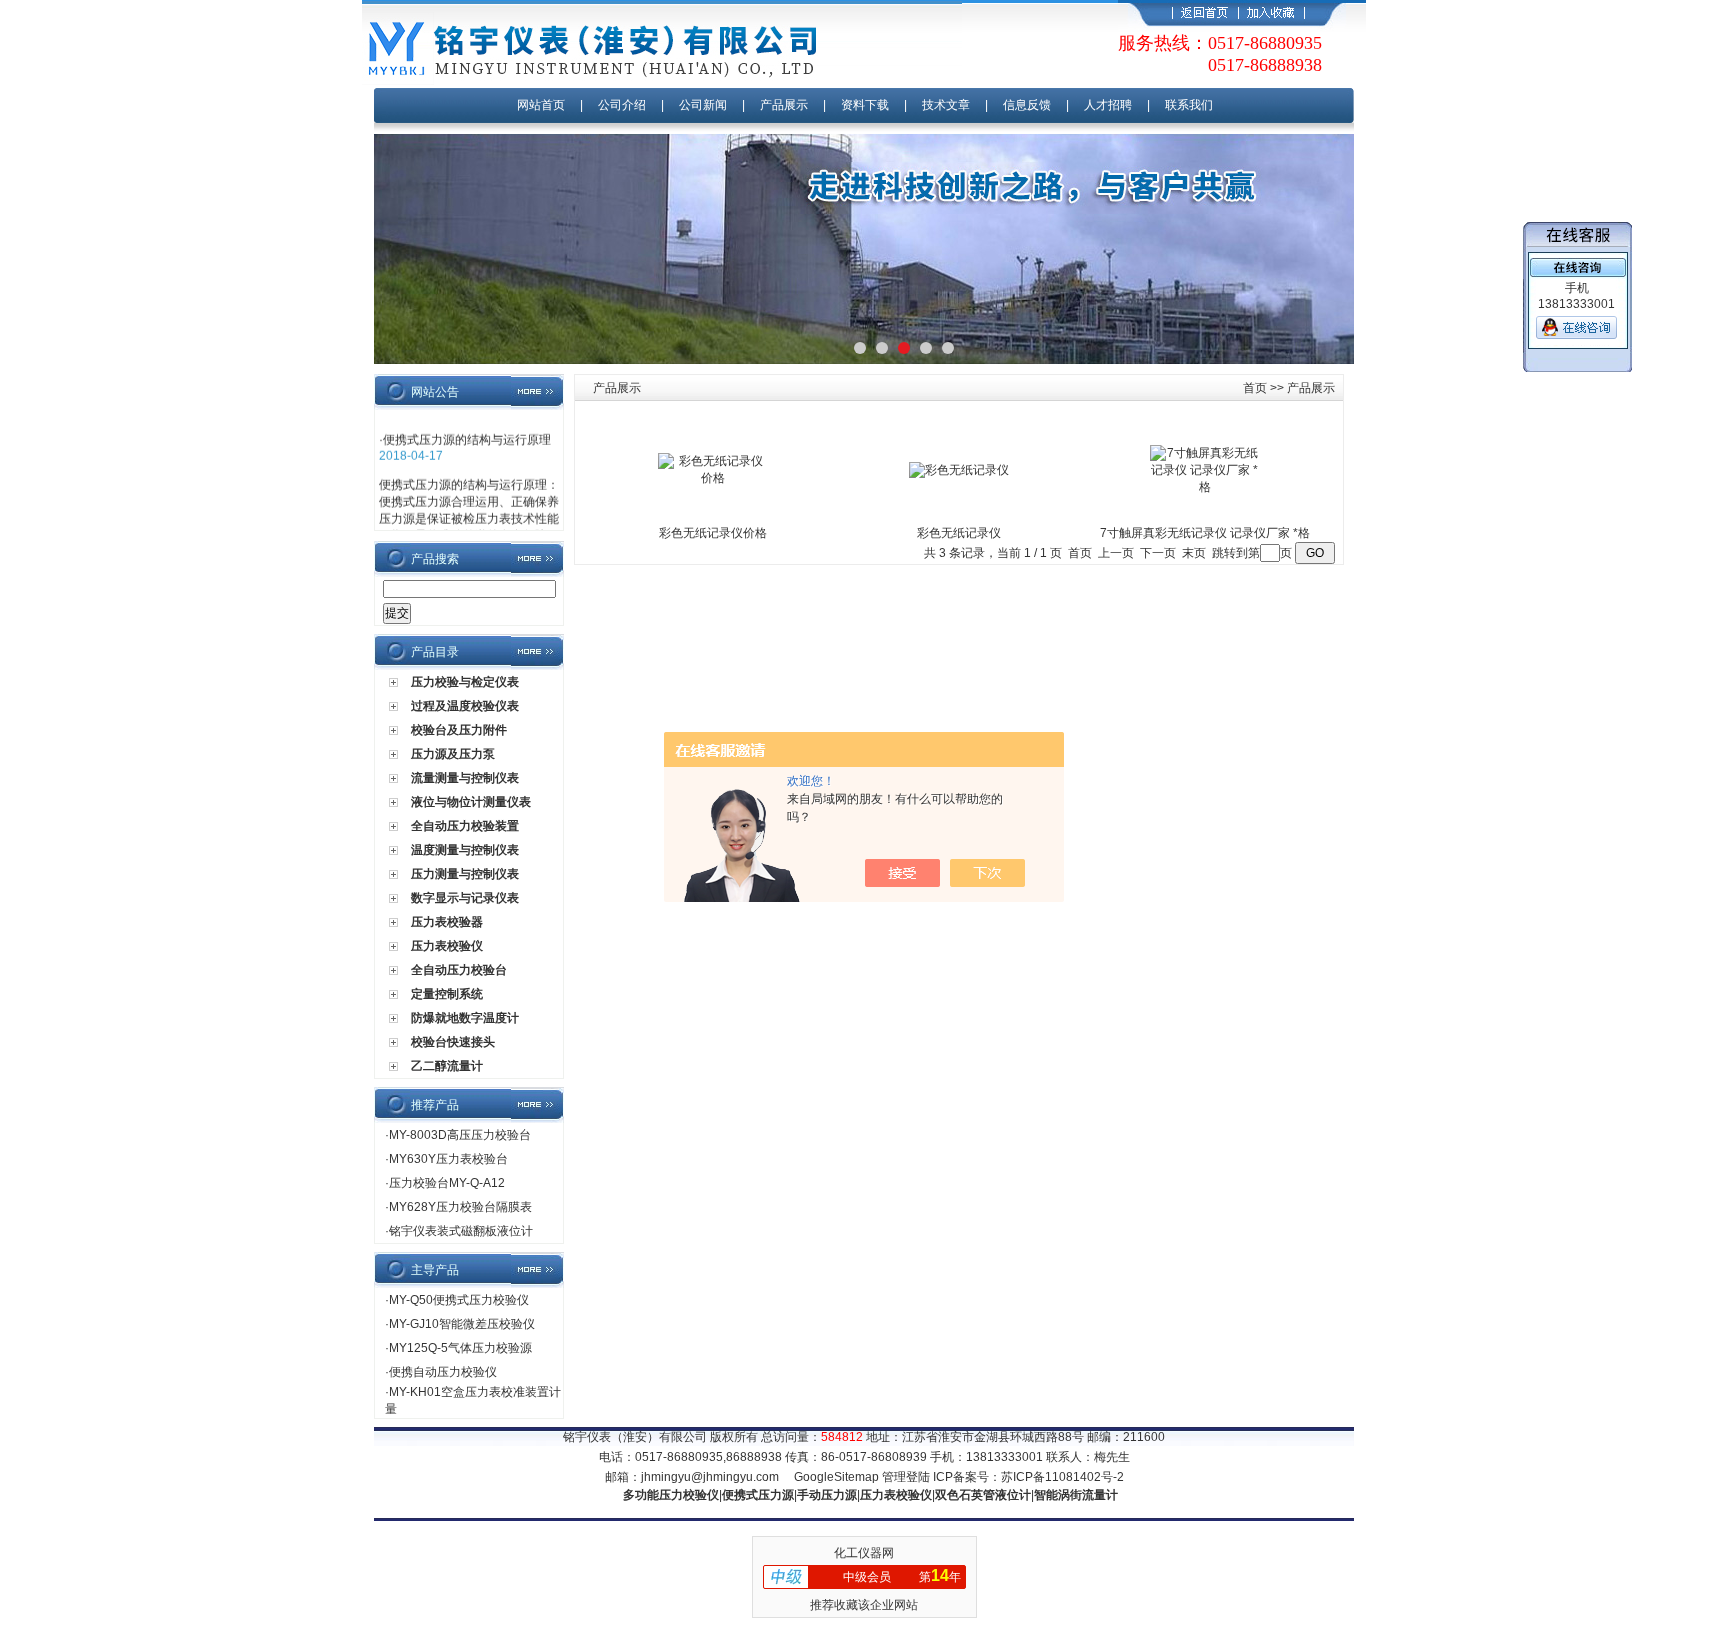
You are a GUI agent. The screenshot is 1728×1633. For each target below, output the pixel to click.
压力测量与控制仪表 (465, 874)
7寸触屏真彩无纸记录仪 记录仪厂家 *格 (1205, 533)
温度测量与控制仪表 (465, 850)
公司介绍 (622, 105)
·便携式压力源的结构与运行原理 (465, 433)
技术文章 (946, 105)
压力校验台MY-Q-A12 (447, 1183)
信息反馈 (1027, 105)
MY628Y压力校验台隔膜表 (460, 1207)
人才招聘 (1108, 105)
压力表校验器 (447, 922)
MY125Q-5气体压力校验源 (460, 1348)
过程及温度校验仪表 (465, 706)
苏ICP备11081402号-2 (1062, 1477)
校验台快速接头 (453, 1042)
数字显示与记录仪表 (465, 898)
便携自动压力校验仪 (443, 1372)
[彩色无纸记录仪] (959, 470)
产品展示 (784, 105)
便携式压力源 (758, 1495)
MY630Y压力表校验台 (448, 1159)
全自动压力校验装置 (465, 826)
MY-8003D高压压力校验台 (460, 1135)
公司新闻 (704, 105)
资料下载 (865, 105)
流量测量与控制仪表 (465, 778)
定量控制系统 (447, 994)
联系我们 (1189, 105)
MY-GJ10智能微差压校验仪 (462, 1324)
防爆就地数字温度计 (465, 1018)
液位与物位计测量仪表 (471, 802)
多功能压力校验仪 (671, 1495)
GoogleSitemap (836, 1477)
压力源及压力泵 (453, 754)
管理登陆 (906, 1477)
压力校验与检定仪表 (465, 682)
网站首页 (541, 105)
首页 (1255, 388)
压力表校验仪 (447, 946)
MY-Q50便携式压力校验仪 (459, 1300)
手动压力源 (827, 1495)
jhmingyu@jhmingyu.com (710, 1477)
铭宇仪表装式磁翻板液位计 (461, 1231)
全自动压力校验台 (459, 970)
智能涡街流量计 (1076, 1495)
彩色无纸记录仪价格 (713, 533)
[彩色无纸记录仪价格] (713, 478)
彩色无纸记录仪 (959, 533)
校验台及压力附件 (459, 730)
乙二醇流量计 (447, 1066)
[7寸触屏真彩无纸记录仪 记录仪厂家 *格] (1205, 487)
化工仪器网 (864, 1553)
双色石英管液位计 (983, 1495)
